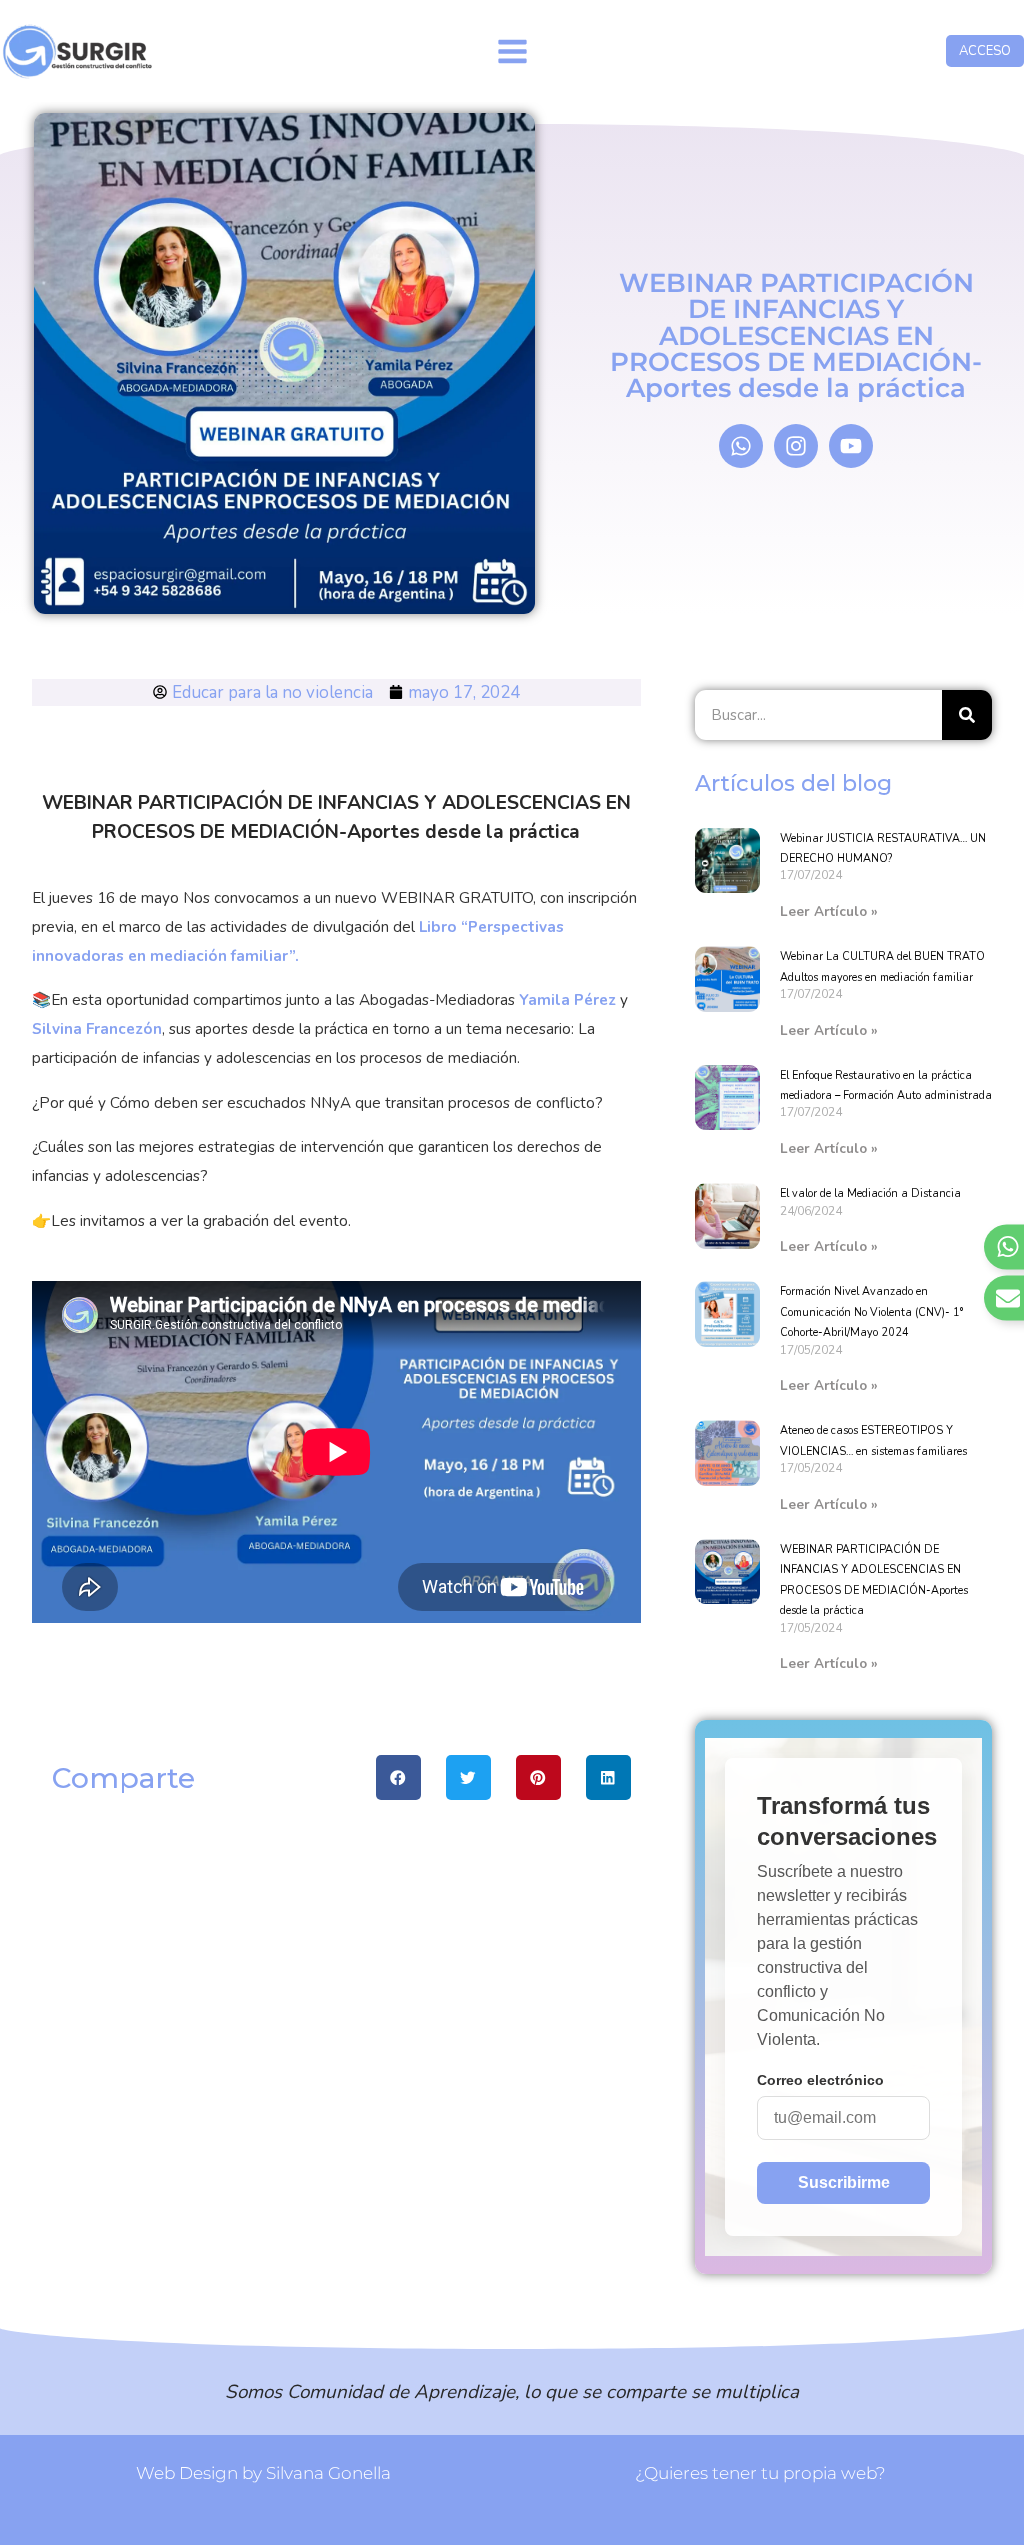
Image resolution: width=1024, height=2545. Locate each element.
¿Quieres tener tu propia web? (760, 2473)
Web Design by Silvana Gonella (263, 2473)
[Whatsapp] (741, 446)
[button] (398, 1777)
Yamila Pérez (567, 1000)
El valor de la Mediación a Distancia (870, 1193)
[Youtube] (851, 446)
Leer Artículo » (829, 911)
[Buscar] (967, 715)
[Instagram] (796, 446)
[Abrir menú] (512, 51)
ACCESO (985, 51)
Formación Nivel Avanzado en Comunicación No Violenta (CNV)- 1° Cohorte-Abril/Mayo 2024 (871, 1312)
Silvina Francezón (97, 1029)
